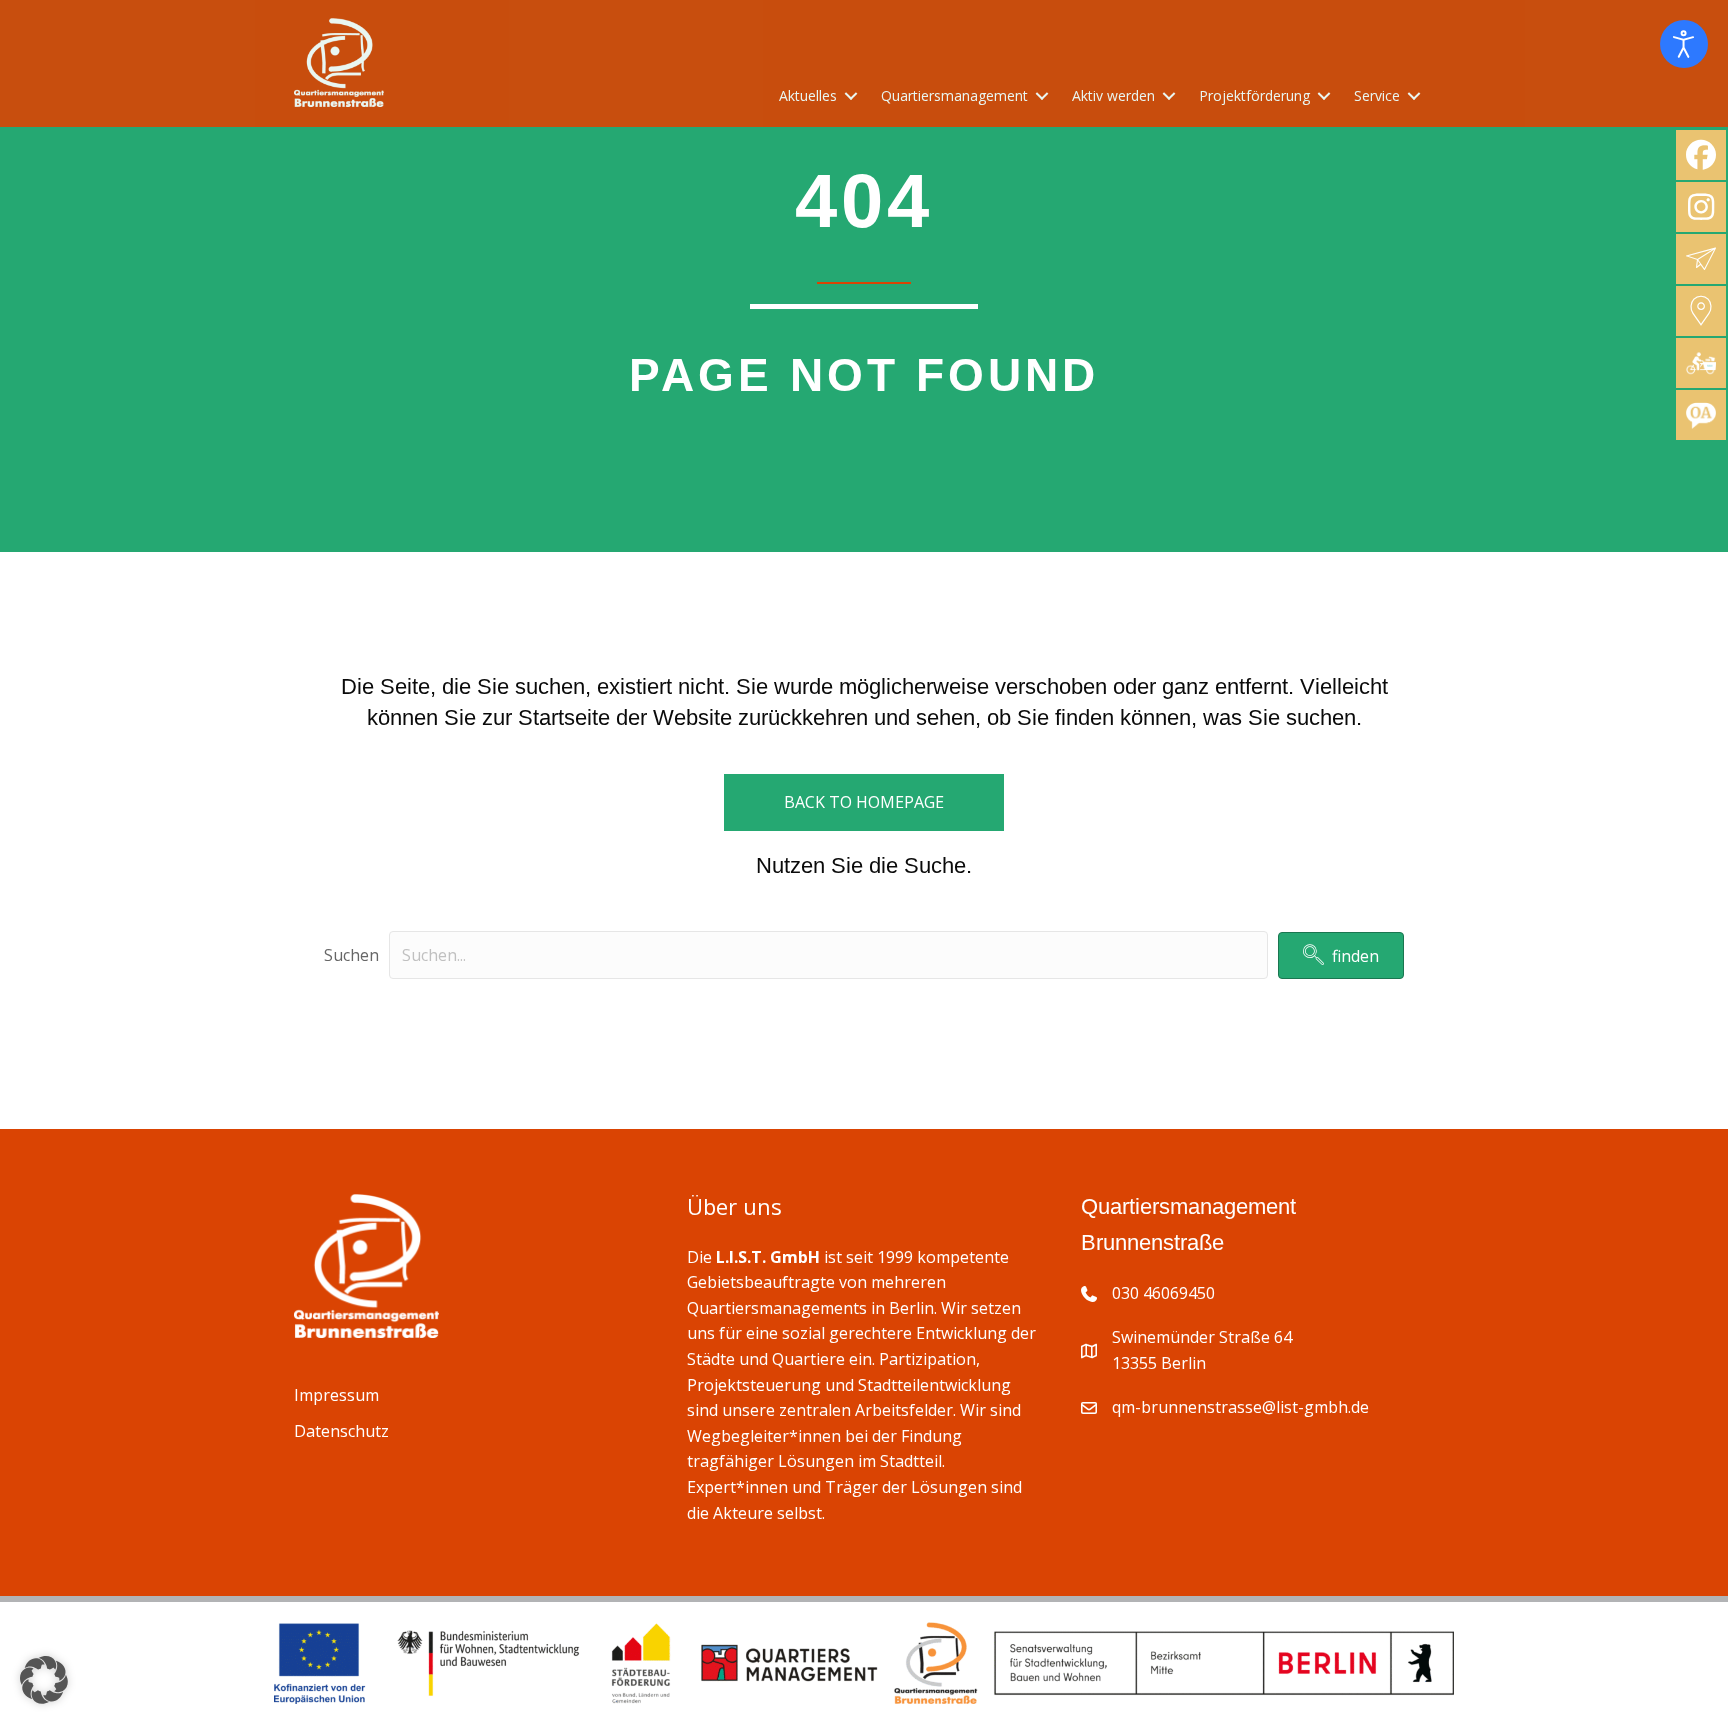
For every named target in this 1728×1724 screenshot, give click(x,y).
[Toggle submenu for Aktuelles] (851, 96)
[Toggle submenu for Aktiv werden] (1169, 96)
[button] (1341, 955)
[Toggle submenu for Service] (1414, 96)
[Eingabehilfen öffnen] (1684, 44)
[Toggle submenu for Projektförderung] (1324, 96)
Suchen (351, 955)
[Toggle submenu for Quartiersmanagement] (1042, 96)
